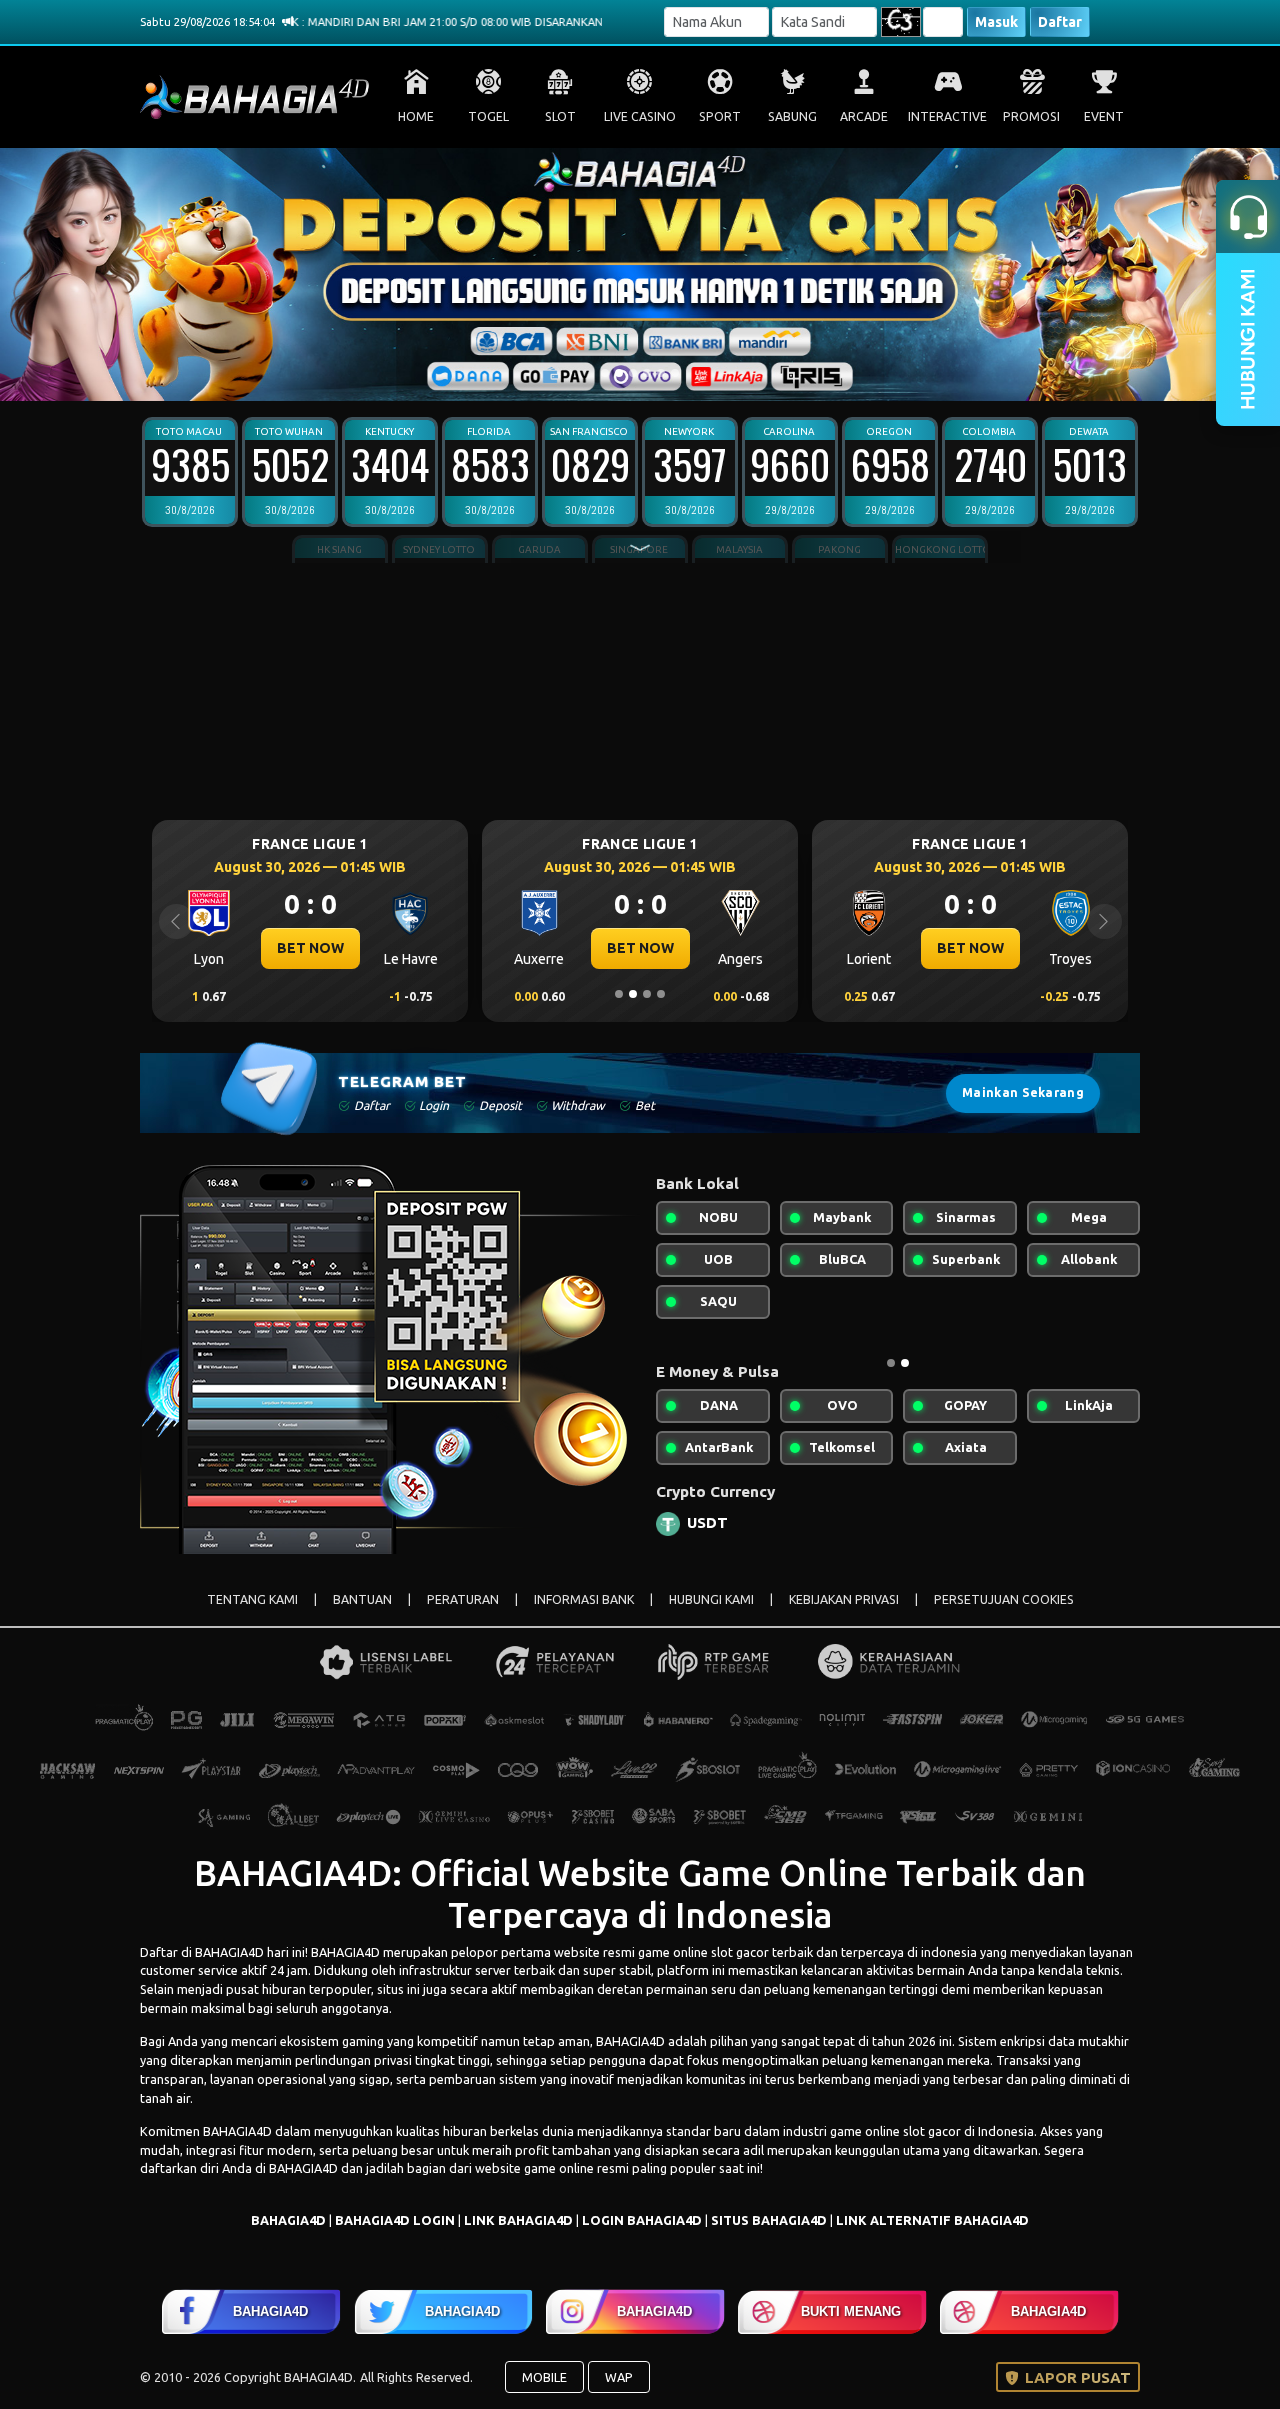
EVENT (1104, 116)
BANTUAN (362, 1599)
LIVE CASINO (640, 116)
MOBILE (544, 2377)
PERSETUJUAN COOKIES (1004, 1599)
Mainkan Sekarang (1023, 1092)
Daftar (1060, 22)
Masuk (996, 22)
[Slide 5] (661, 373)
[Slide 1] (605, 373)
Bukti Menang (851, 2311)
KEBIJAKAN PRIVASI (844, 1599)
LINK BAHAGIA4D (518, 2220)
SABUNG (792, 116)
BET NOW (310, 948)
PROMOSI (1031, 116)
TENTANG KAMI (252, 1599)
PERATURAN (463, 1599)
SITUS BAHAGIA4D (769, 2220)
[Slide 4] (647, 373)
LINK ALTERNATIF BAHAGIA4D (932, 2220)
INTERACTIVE (947, 116)
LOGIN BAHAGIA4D (642, 2220)
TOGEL (488, 116)
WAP (619, 2377)
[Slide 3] (633, 373)
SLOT (560, 116)
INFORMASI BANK (584, 1599)
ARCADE (864, 116)
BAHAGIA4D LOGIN (395, 2220)
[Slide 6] (675, 373)
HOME (416, 116)
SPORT (720, 116)
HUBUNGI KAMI (711, 1599)
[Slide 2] (619, 373)
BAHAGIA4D (229, 1952)
